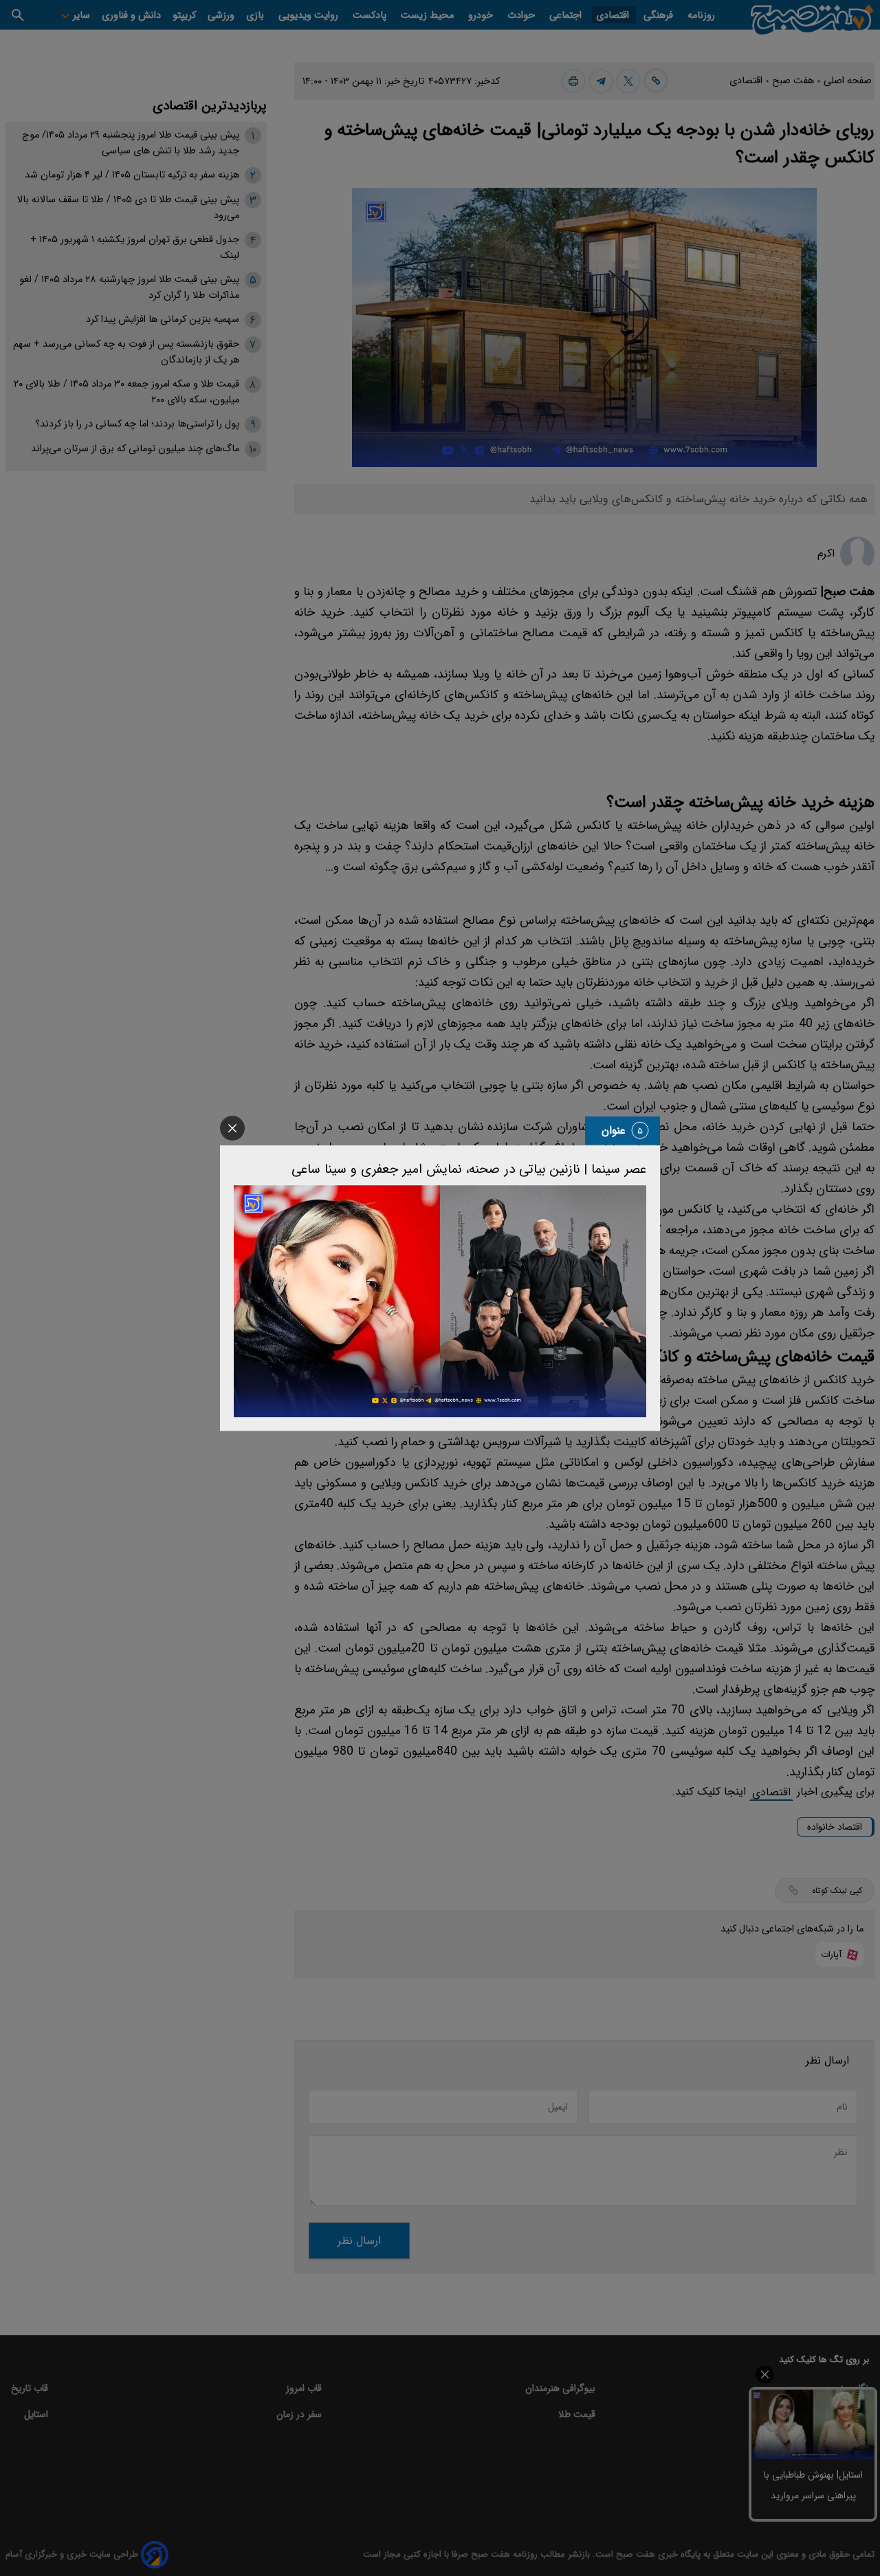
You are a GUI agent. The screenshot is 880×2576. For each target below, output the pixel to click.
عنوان (614, 1130)
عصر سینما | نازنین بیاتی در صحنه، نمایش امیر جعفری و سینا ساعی (469, 1169)
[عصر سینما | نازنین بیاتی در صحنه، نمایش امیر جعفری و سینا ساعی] (440, 1301)
